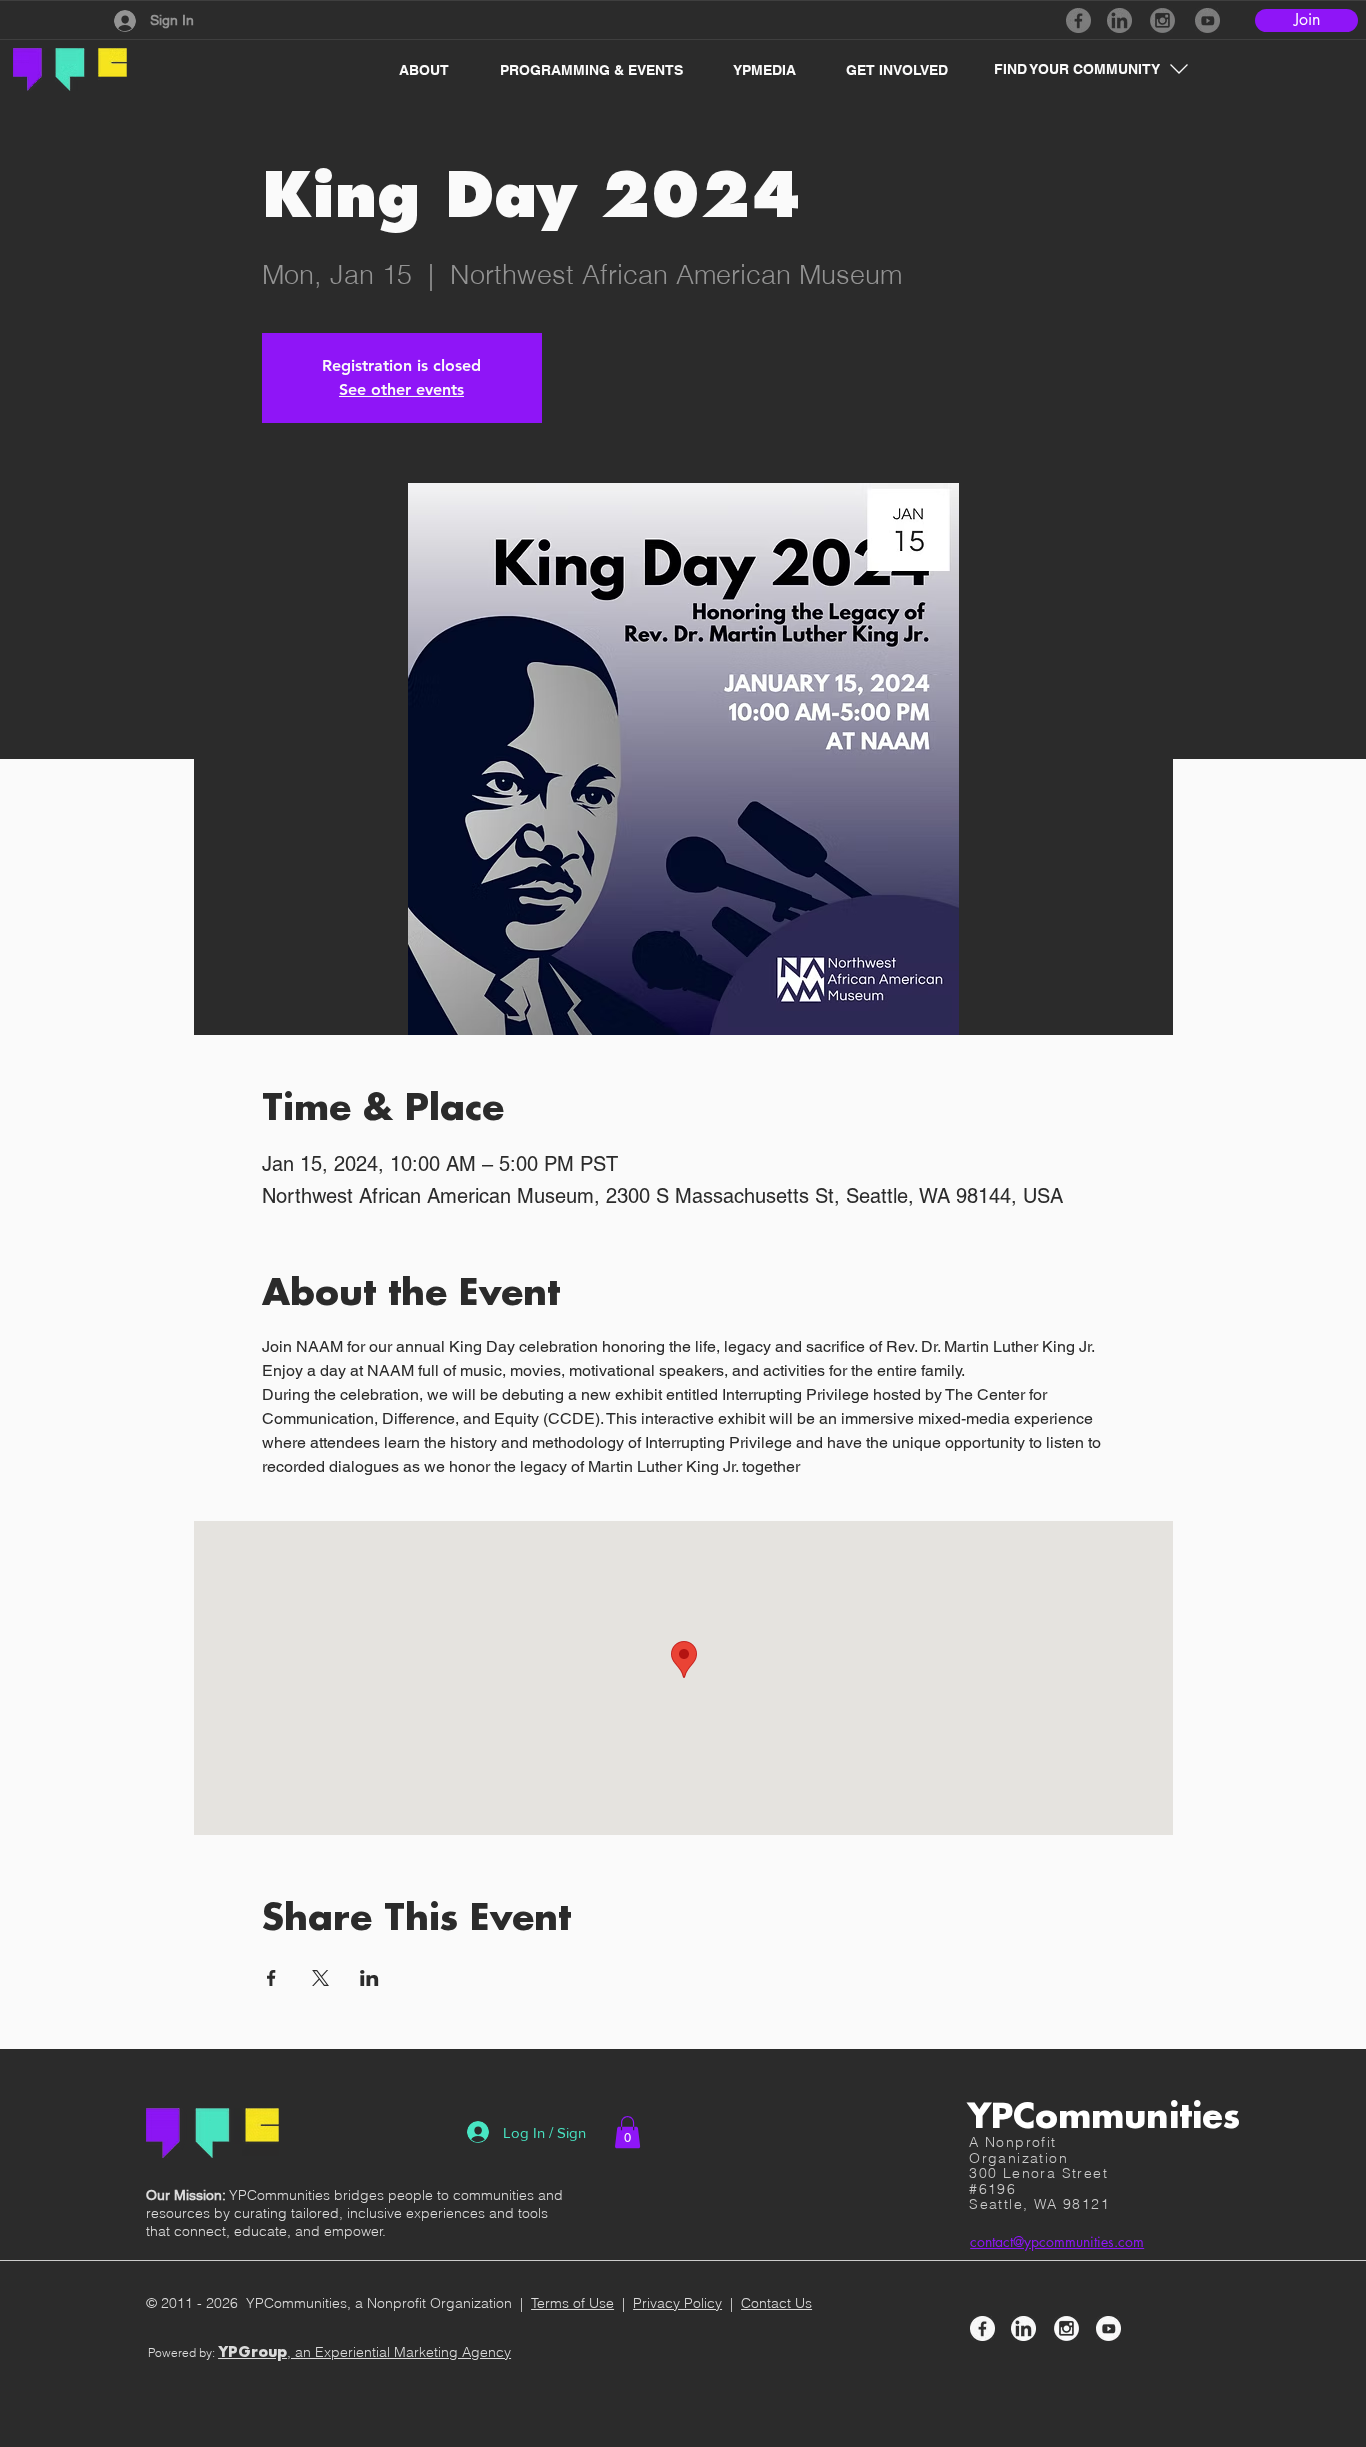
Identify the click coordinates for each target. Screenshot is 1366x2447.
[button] (413, 70)
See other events (401, 389)
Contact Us (776, 2303)
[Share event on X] (320, 1978)
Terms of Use (572, 2303)
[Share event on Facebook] (271, 1978)
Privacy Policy (677, 2303)
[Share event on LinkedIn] (369, 1978)
